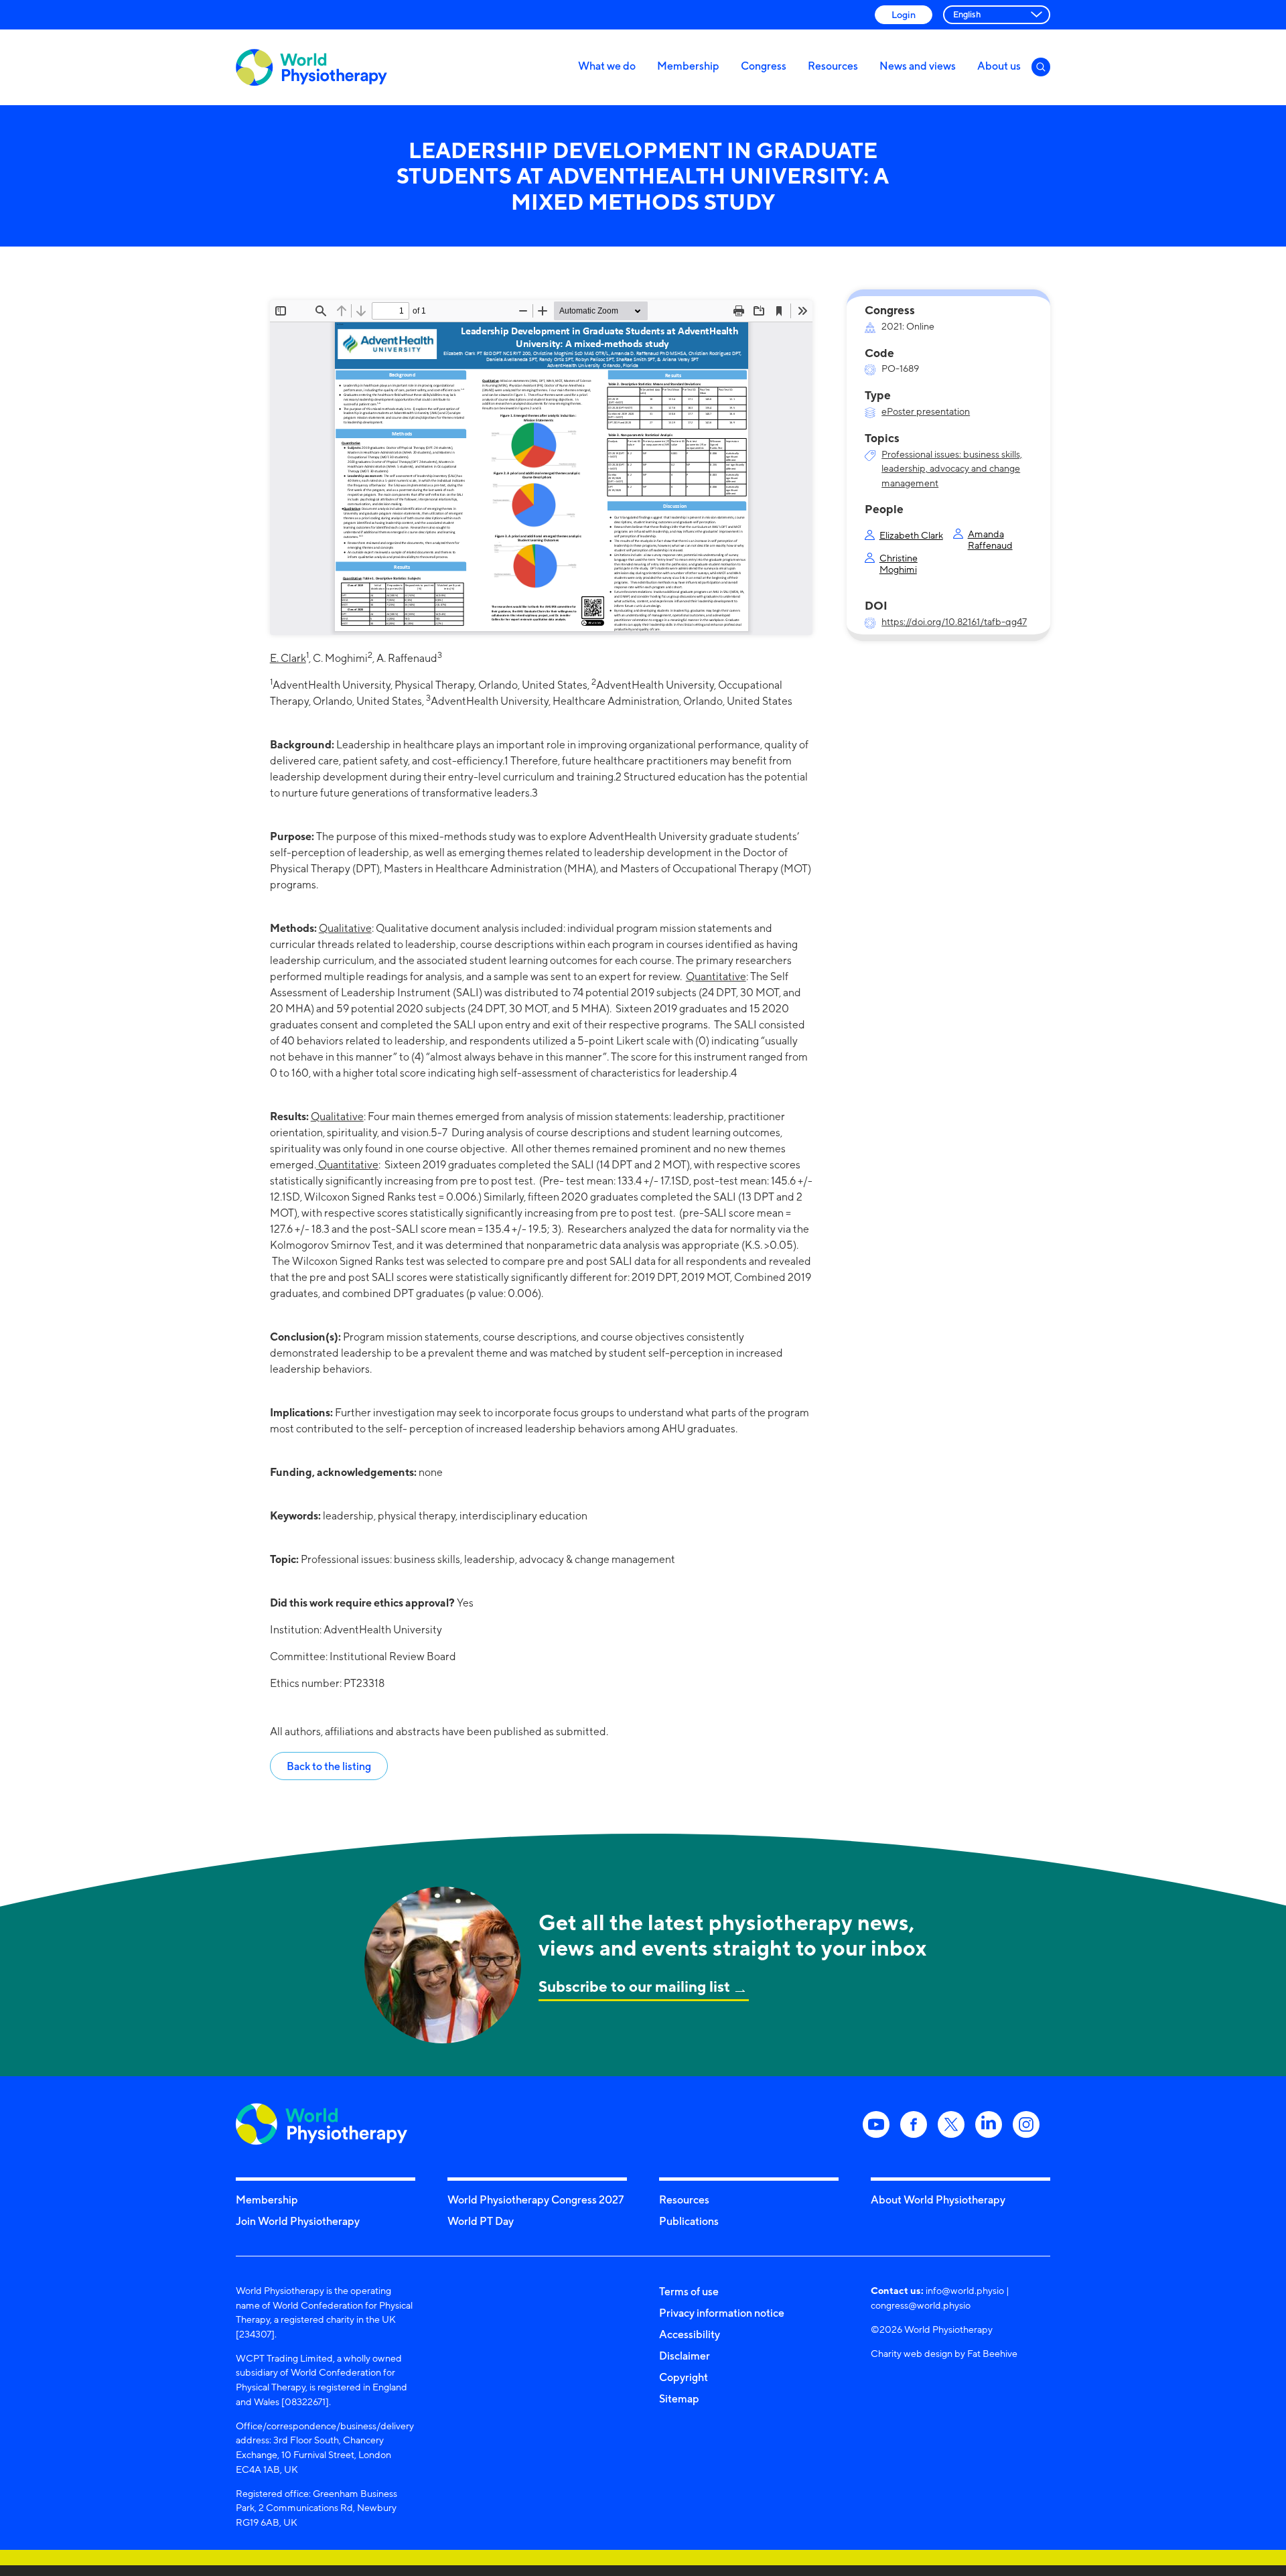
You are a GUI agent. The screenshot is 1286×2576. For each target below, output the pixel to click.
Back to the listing (329, 1766)
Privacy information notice (722, 2313)
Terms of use (689, 2291)
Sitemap (679, 2398)
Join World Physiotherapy (298, 2221)
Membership (688, 66)
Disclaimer (685, 2356)
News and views (918, 66)
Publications (689, 2221)
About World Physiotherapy (938, 2199)
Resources (833, 66)
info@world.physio (965, 2290)
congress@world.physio (921, 2305)
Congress (764, 66)
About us (999, 66)
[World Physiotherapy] (311, 67)
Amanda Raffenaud (990, 539)
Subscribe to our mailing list (634, 1986)
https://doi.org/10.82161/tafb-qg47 (954, 621)
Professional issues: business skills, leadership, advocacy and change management (952, 468)
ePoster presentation (926, 411)
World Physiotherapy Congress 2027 (535, 2199)
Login (904, 14)
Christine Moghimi (899, 563)
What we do (607, 66)
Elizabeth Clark (911, 535)
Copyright (684, 2377)
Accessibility (690, 2334)
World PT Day (481, 2221)
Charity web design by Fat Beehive (944, 2353)
